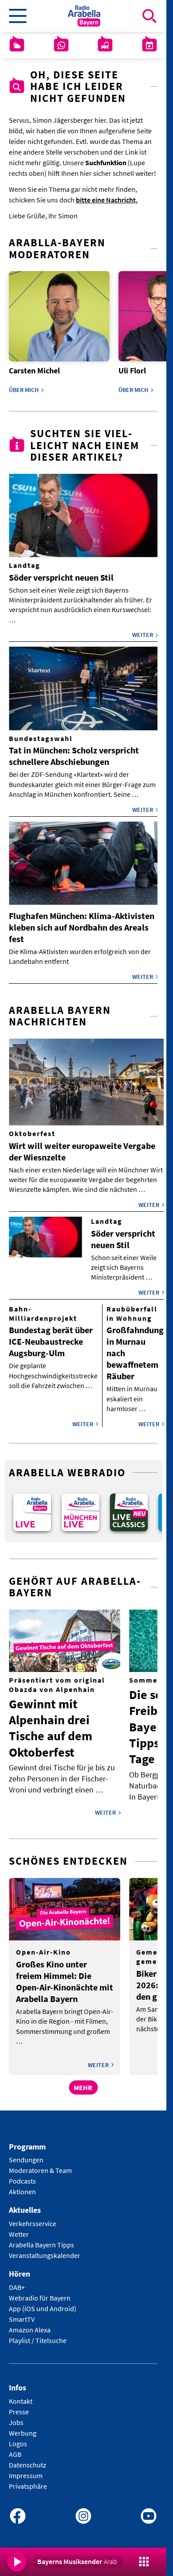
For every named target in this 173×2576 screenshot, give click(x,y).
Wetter (19, 2228)
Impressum (26, 2469)
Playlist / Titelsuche (38, 2334)
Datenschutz (28, 2459)
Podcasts (22, 2175)
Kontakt (21, 2395)
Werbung (23, 2427)
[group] (31, 1507)
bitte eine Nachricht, (107, 200)
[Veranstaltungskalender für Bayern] (149, 45)
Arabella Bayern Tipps (41, 2239)
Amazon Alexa (30, 2324)
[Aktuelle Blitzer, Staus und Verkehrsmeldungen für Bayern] (105, 45)
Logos (18, 2437)
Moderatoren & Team (40, 2165)
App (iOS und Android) (43, 2302)
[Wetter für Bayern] (17, 45)
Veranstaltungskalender (45, 2250)
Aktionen (22, 2186)
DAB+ (17, 2281)
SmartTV (22, 2313)
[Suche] (149, 16)
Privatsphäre (28, 2480)
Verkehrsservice (33, 2218)
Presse (19, 2405)
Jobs (16, 2416)
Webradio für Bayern (40, 2292)
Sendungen (26, 2154)
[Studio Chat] (61, 45)
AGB (15, 2448)
